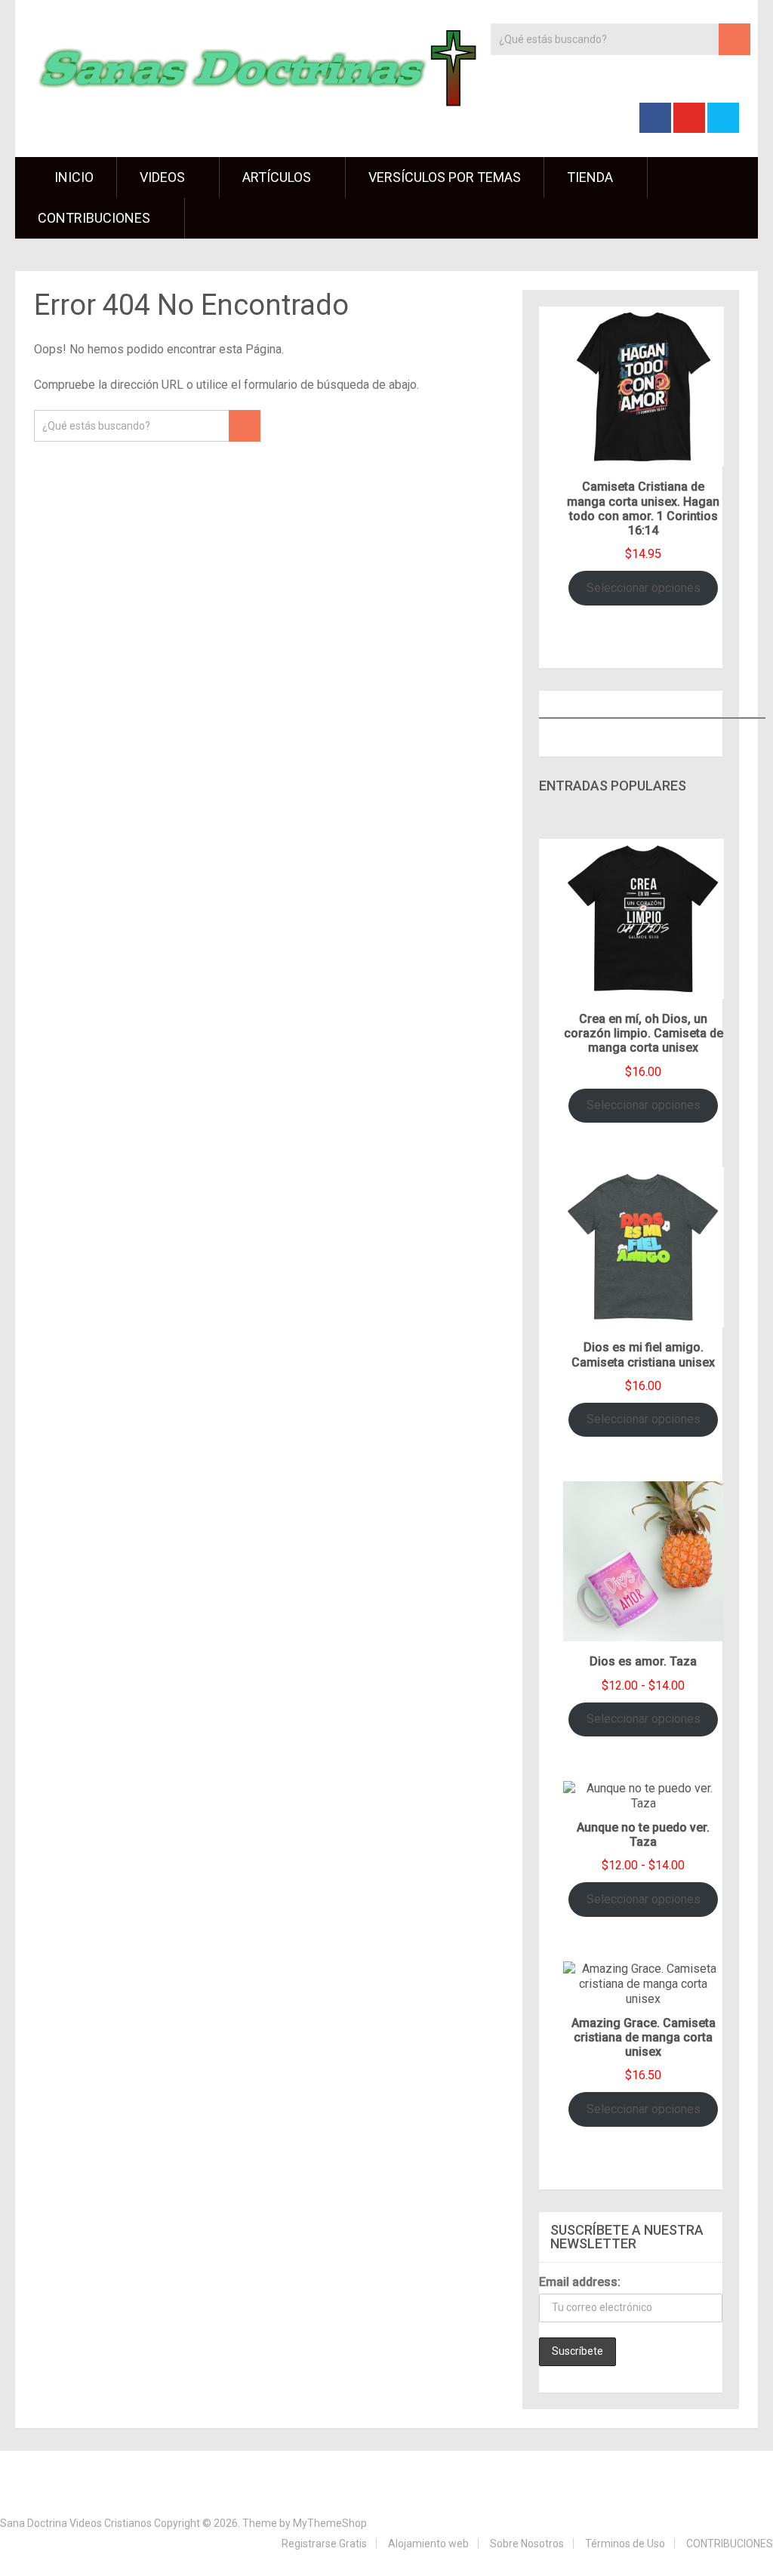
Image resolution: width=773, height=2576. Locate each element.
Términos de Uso (625, 2544)
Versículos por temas (445, 177)
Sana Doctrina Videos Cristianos (76, 2523)
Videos (162, 177)
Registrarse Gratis (324, 2544)
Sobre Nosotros (527, 2544)
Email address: (580, 2282)
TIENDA (590, 177)
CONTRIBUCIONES (94, 218)
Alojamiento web (428, 2544)
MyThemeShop (330, 2523)
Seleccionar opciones (644, 588)
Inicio (72, 177)
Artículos (277, 177)
